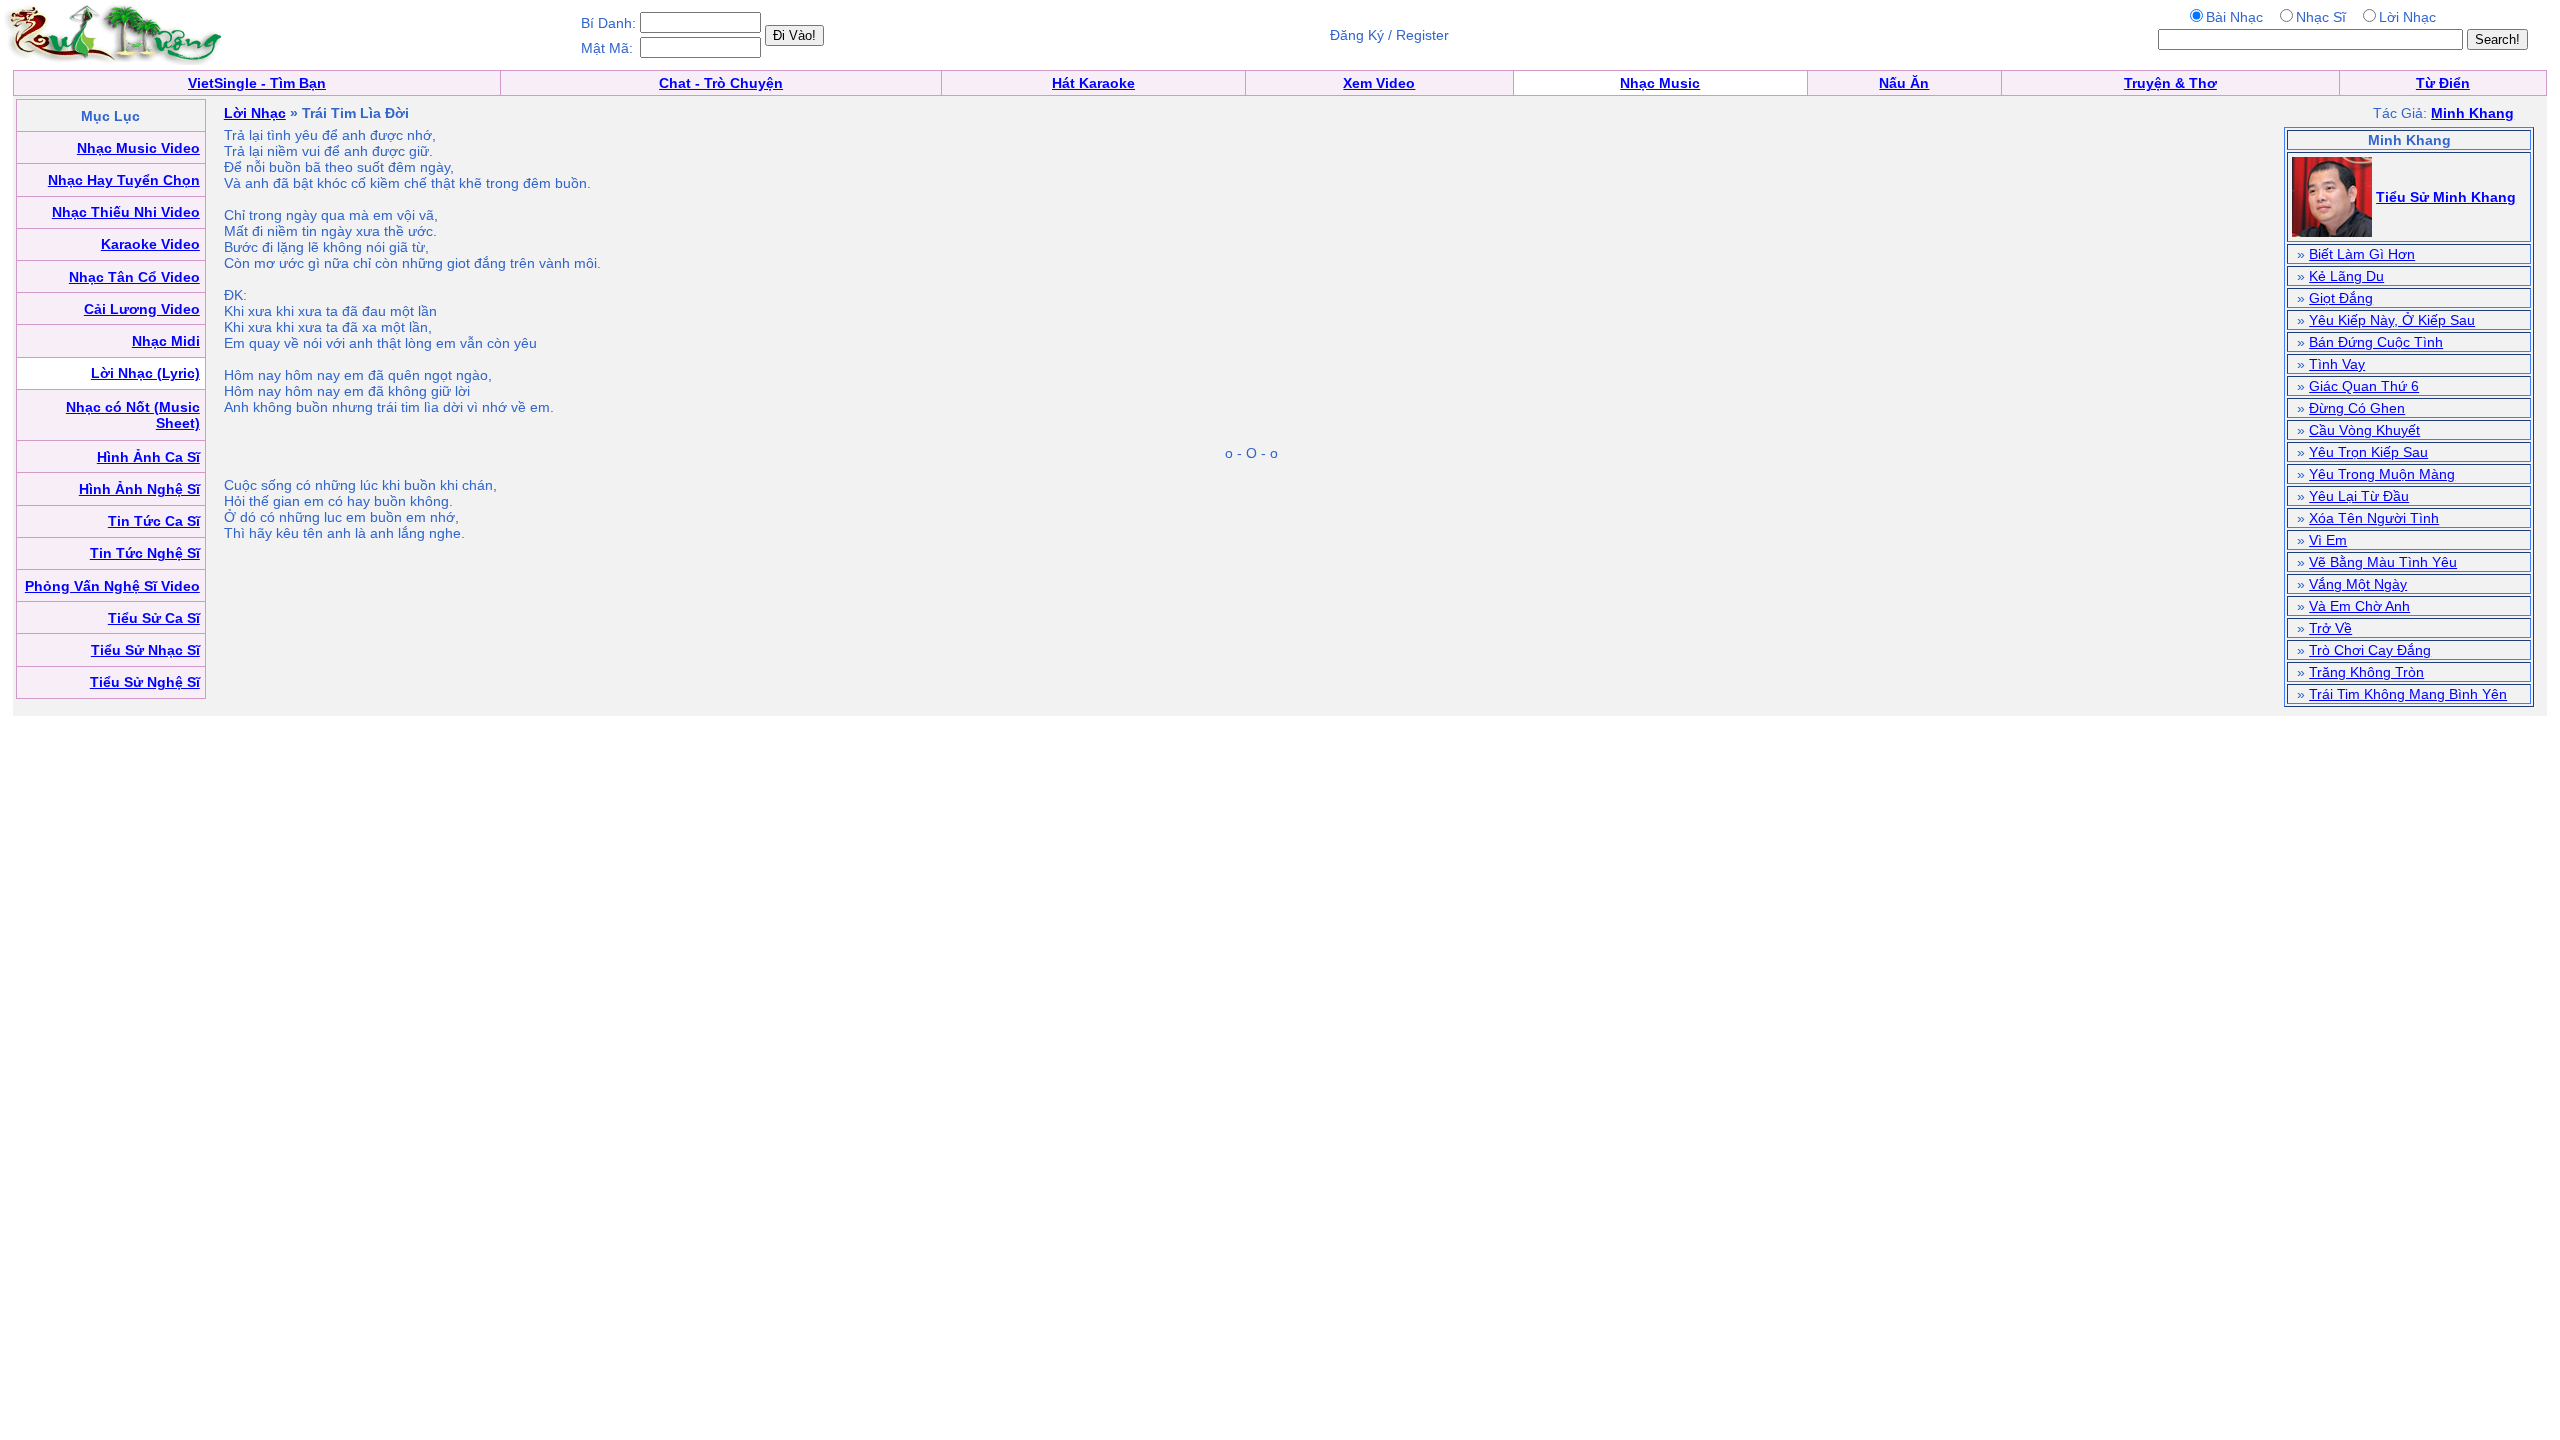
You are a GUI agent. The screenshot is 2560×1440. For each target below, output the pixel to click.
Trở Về (2330, 628)
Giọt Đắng (2341, 298)
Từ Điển (2443, 83)
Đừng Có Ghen (2357, 408)
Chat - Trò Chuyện (721, 83)
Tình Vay (2337, 364)
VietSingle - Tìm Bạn (257, 83)
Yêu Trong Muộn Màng (2382, 474)
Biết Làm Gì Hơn (2362, 254)
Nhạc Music (1660, 83)
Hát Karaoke (1093, 83)
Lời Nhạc (255, 113)
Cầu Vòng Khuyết (2364, 430)
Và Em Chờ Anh (2359, 606)
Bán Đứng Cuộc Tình (2376, 342)
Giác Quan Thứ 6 (2364, 386)
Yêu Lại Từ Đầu (2359, 496)
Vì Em (2328, 540)
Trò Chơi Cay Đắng (2370, 650)
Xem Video (1379, 83)
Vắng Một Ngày (2358, 584)
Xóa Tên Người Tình (2374, 518)
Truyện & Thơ (2170, 83)
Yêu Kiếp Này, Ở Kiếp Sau (2392, 320)
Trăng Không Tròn (2366, 672)
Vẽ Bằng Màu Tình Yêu (2383, 562)
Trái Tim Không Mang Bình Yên (2408, 694)
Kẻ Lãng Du (2346, 276)
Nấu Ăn (1904, 83)
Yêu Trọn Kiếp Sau (2368, 452)
